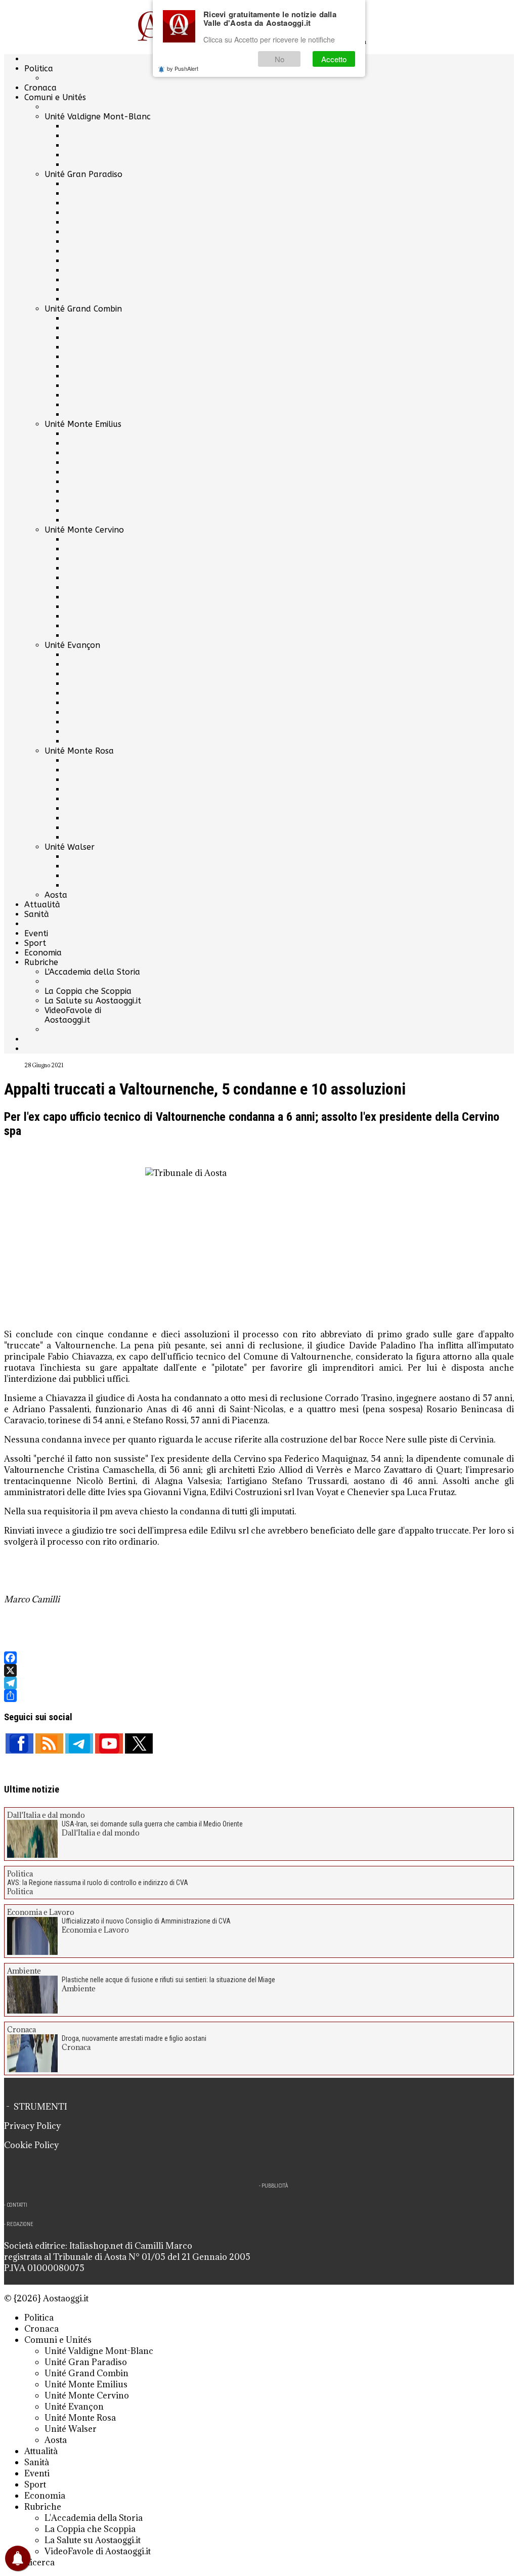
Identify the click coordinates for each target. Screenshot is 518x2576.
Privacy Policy (32, 2126)
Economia (43, 953)
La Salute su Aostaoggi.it (93, 1001)
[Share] (259, 1696)
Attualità (42, 905)
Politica (39, 69)
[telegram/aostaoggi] (79, 1743)
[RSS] (49, 1743)
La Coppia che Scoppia (88, 991)
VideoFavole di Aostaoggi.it (73, 1015)
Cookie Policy (31, 2145)
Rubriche (41, 962)
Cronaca (40, 88)
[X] (259, 1670)
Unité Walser (70, 847)
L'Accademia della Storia (92, 972)
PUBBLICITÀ (275, 2186)
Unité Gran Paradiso (83, 174)
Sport (35, 943)
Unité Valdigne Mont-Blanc (98, 117)
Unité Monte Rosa (79, 751)
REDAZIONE (20, 2224)
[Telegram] (259, 1683)
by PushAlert (183, 68)
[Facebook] (259, 1658)
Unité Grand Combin (83, 309)
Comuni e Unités (55, 97)
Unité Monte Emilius (83, 424)
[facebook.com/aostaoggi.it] (19, 1743)
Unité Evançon (72, 645)
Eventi (36, 933)
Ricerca (39, 2562)
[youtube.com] (109, 1743)
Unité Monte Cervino (84, 530)
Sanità (37, 914)
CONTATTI (17, 2205)
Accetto (334, 59)
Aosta (56, 895)
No (279, 59)
